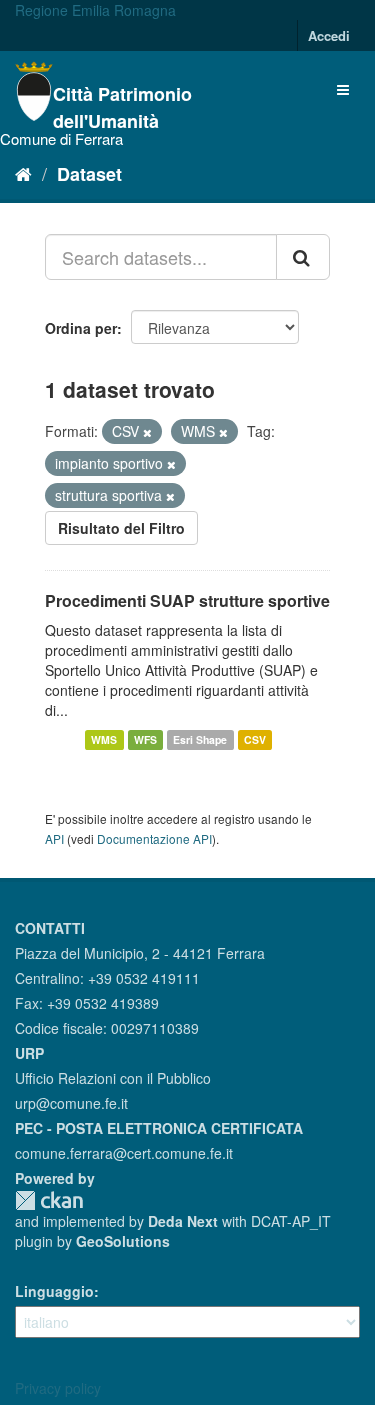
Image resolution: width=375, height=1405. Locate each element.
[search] (303, 257)
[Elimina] (147, 432)
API (54, 838)
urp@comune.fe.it (71, 1103)
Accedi (329, 35)
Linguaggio (54, 1291)
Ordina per (81, 328)
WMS (104, 739)
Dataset (89, 174)
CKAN (49, 1200)
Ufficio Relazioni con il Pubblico (113, 1078)
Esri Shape (200, 739)
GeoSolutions (123, 1241)
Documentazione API (154, 838)
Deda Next (183, 1221)
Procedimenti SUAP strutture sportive (187, 600)
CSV (255, 739)
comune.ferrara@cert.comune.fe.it (124, 1153)
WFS (145, 739)
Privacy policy (58, 1388)
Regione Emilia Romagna (95, 10)
